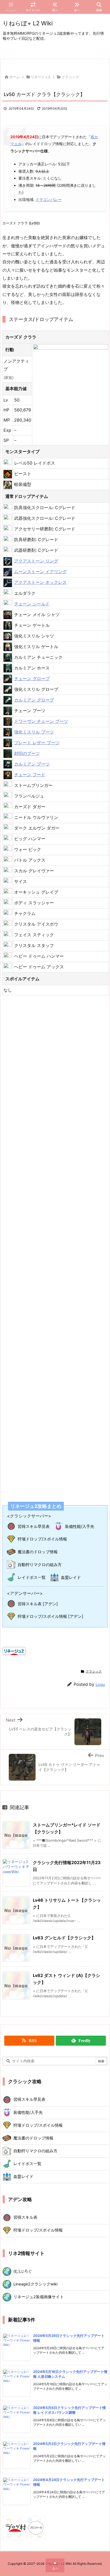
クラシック (70, 77)
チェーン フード (30, 775)
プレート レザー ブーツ (37, 743)
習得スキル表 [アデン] (38, 1604)
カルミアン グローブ (34, 700)
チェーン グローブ (32, 679)
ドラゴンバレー (49, 199)
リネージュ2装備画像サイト (39, 2297)
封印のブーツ (27, 753)
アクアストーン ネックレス (40, 582)
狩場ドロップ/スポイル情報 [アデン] (50, 1616)
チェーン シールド (32, 604)
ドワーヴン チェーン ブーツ (41, 721)
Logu (100, 1684)
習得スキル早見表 (34, 1526)
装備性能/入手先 (80, 1526)
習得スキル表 (25, 2217)
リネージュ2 (40, 77)
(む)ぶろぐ (23, 2271)
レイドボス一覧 (32, 1577)
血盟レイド (71, 1577)
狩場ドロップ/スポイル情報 (42, 1539)
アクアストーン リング (36, 561)
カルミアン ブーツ (32, 764)
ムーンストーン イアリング (40, 572)
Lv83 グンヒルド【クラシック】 (64, 1938)
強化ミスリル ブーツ (34, 732)
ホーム (15, 77)
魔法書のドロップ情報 (38, 1552)
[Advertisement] (55, 1245)
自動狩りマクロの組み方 (40, 1565)
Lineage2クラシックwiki (35, 2284)
